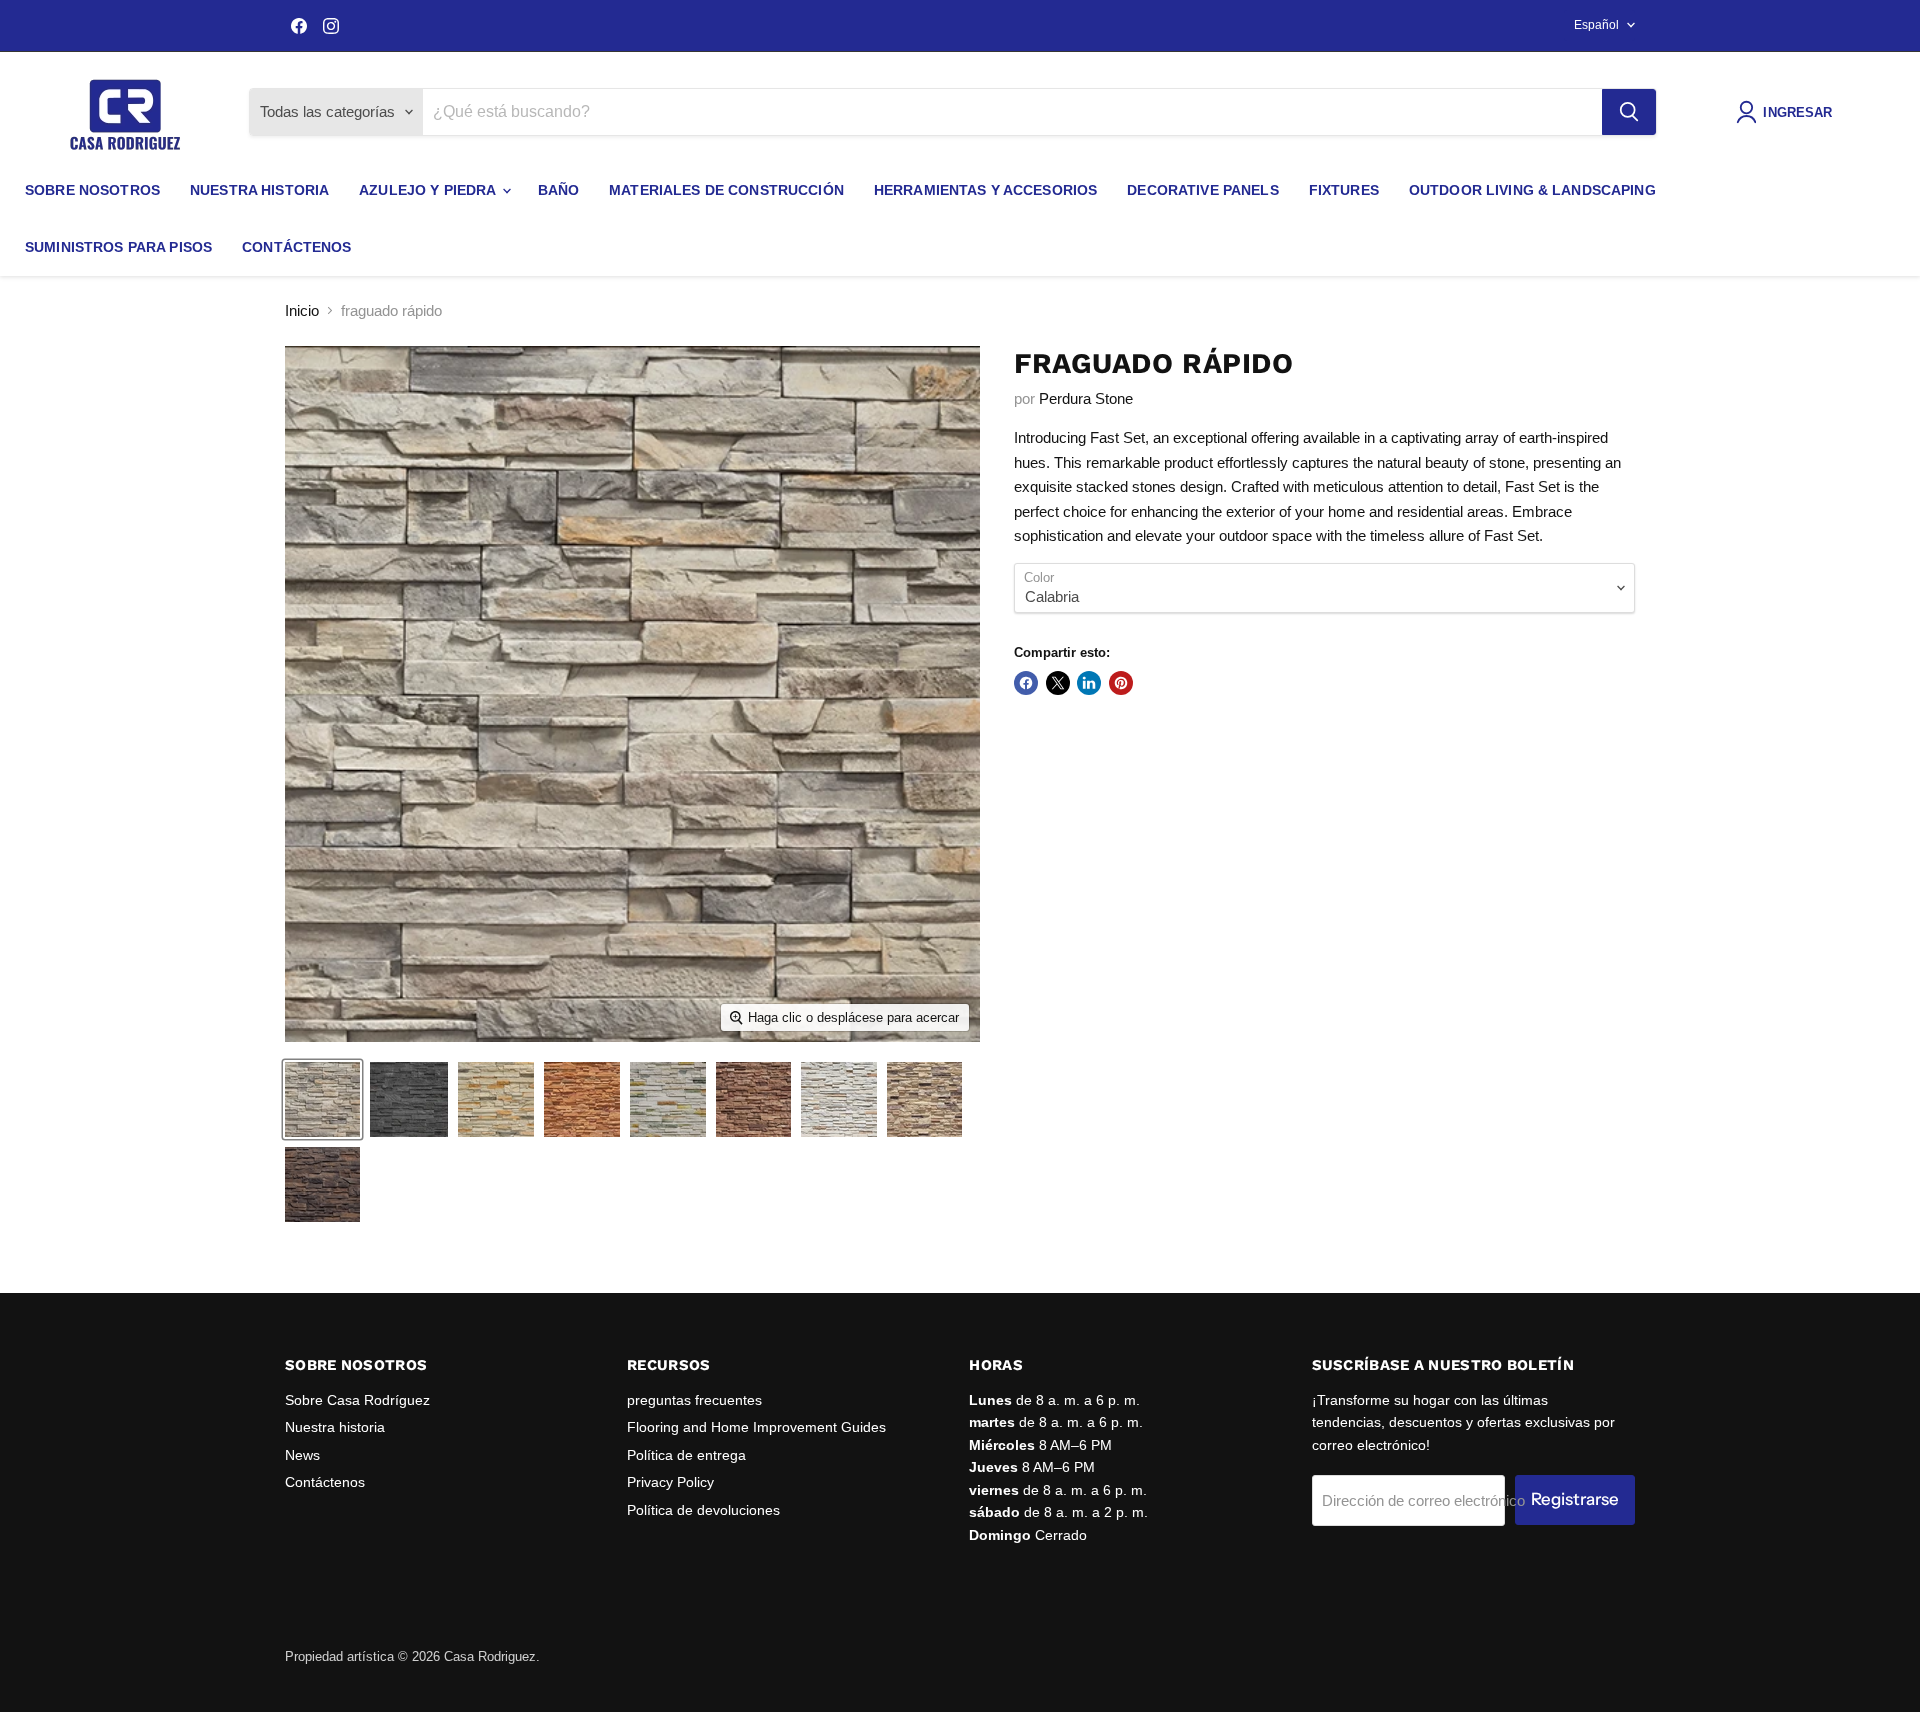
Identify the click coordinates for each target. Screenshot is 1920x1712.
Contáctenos (297, 247)
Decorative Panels (1202, 190)
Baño (559, 190)
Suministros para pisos (118, 247)
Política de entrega (686, 1455)
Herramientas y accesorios (986, 190)
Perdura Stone (1086, 398)
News (302, 1455)
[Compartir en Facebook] (1026, 683)
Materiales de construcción (726, 190)
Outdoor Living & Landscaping (1532, 190)
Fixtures (1344, 190)
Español (1596, 25)
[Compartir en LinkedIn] (1089, 683)
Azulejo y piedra (429, 190)
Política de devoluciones (703, 1510)
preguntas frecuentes (694, 1400)
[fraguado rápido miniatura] (322, 1099)
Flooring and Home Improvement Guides (756, 1427)
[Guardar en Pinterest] (1121, 683)
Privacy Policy (670, 1482)
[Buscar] (1629, 112)
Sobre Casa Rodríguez (357, 1400)
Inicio (302, 310)
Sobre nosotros (92, 190)
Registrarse (1575, 1499)
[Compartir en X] (1058, 683)
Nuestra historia (259, 190)
